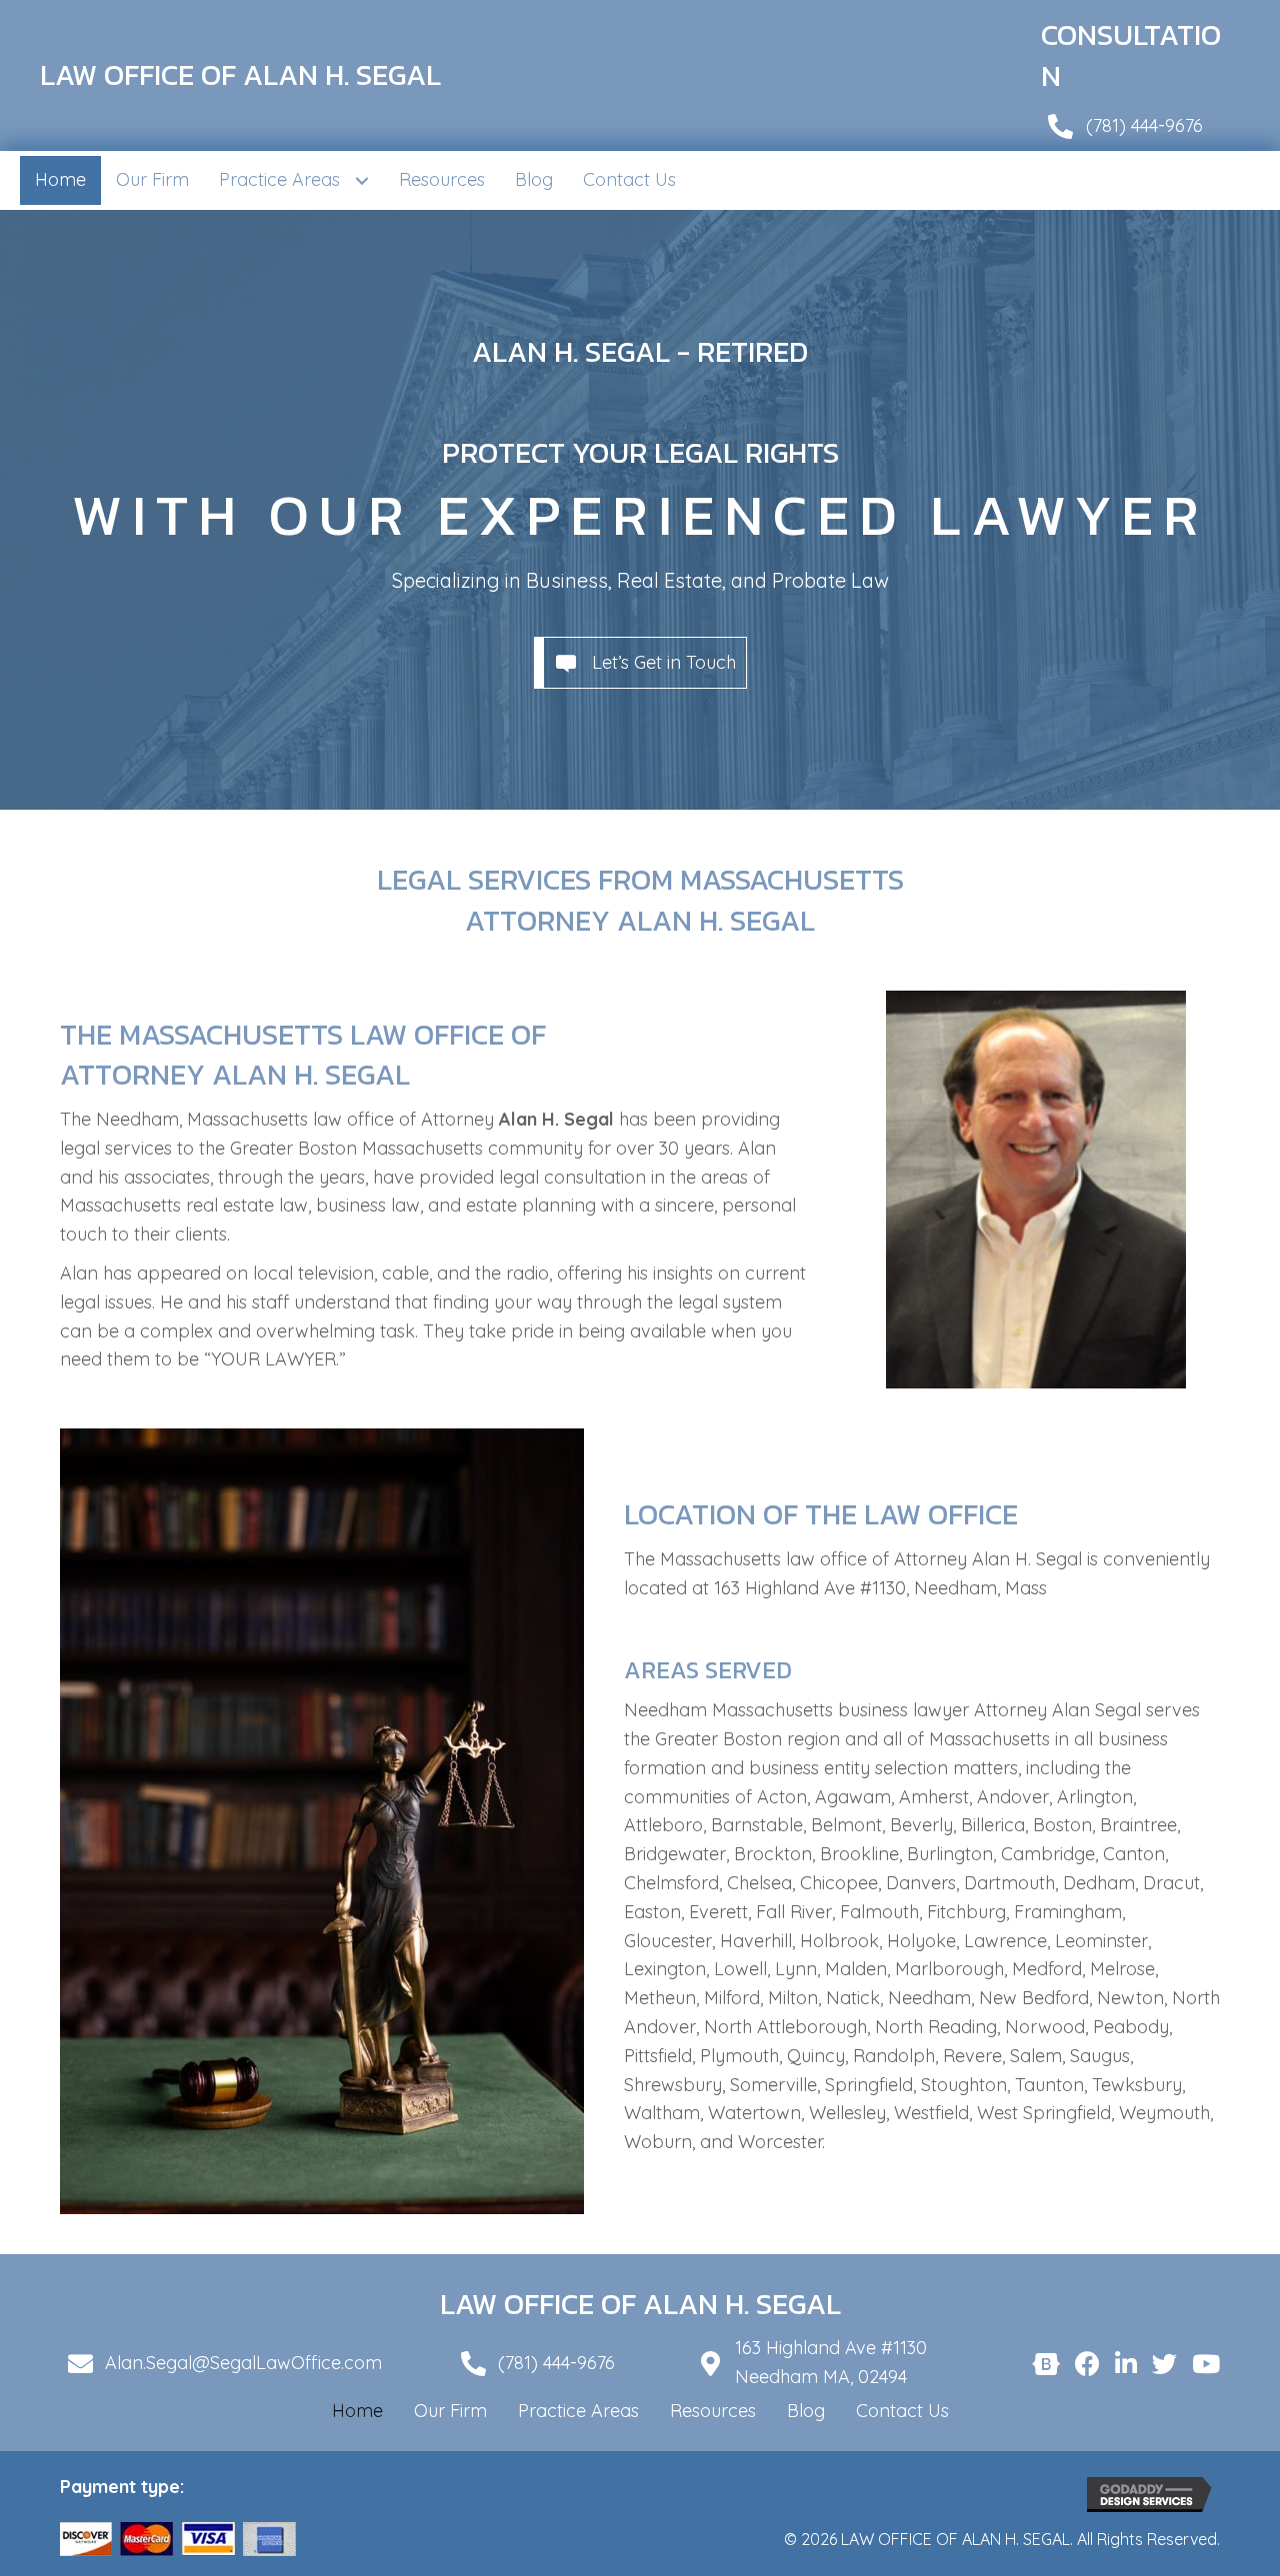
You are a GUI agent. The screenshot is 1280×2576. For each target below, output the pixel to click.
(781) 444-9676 (1144, 125)
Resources (713, 2411)
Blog (806, 2411)
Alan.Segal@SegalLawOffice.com (243, 2363)
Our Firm (450, 2411)
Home (357, 2411)
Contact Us (902, 2411)
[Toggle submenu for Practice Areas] (361, 180)
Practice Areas (578, 2411)
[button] (640, 663)
